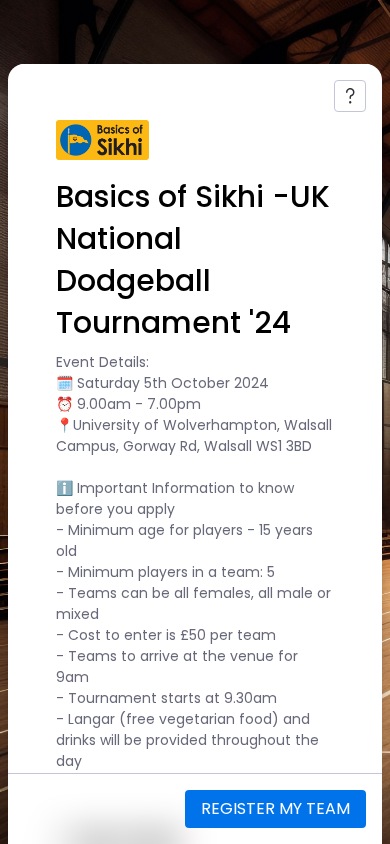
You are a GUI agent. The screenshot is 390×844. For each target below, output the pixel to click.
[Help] (350, 96)
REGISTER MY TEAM (275, 808)
